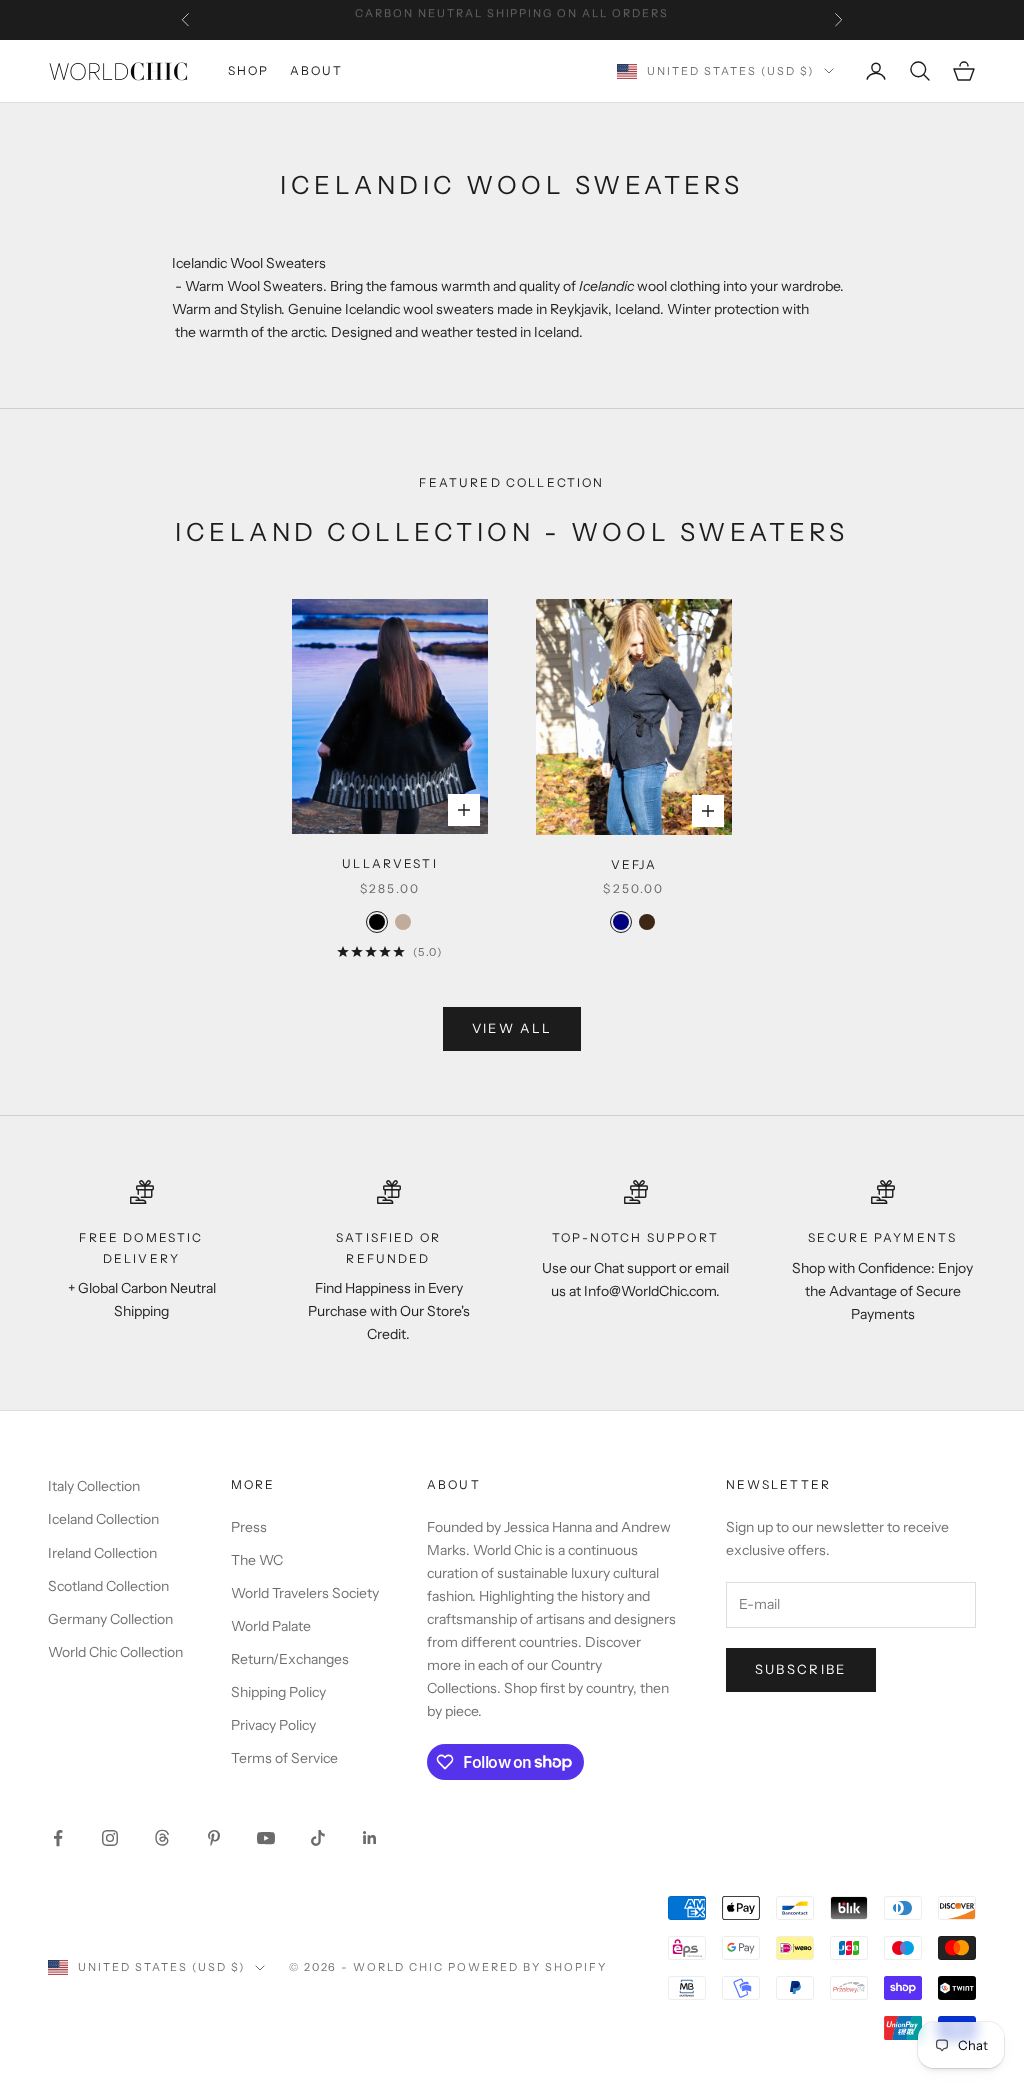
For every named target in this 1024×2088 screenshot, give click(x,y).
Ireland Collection (102, 1553)
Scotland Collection (108, 1586)
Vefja (634, 864)
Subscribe (801, 1669)
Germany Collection (110, 1619)
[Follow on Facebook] (58, 1838)
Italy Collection (94, 1486)
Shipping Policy (278, 1692)
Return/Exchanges (290, 1659)
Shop (249, 70)
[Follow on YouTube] (266, 1838)
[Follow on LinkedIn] (370, 1838)
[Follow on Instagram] (110, 1838)
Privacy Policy (273, 1725)
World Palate (271, 1626)
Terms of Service (284, 1758)
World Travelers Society (305, 1593)
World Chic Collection (115, 1652)
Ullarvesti (390, 863)
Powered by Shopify (527, 1967)
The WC (257, 1560)
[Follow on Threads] (162, 1838)
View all (512, 1028)
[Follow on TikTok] (318, 1838)
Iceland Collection (103, 1519)
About (317, 70)
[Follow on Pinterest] (214, 1838)
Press (249, 1527)
